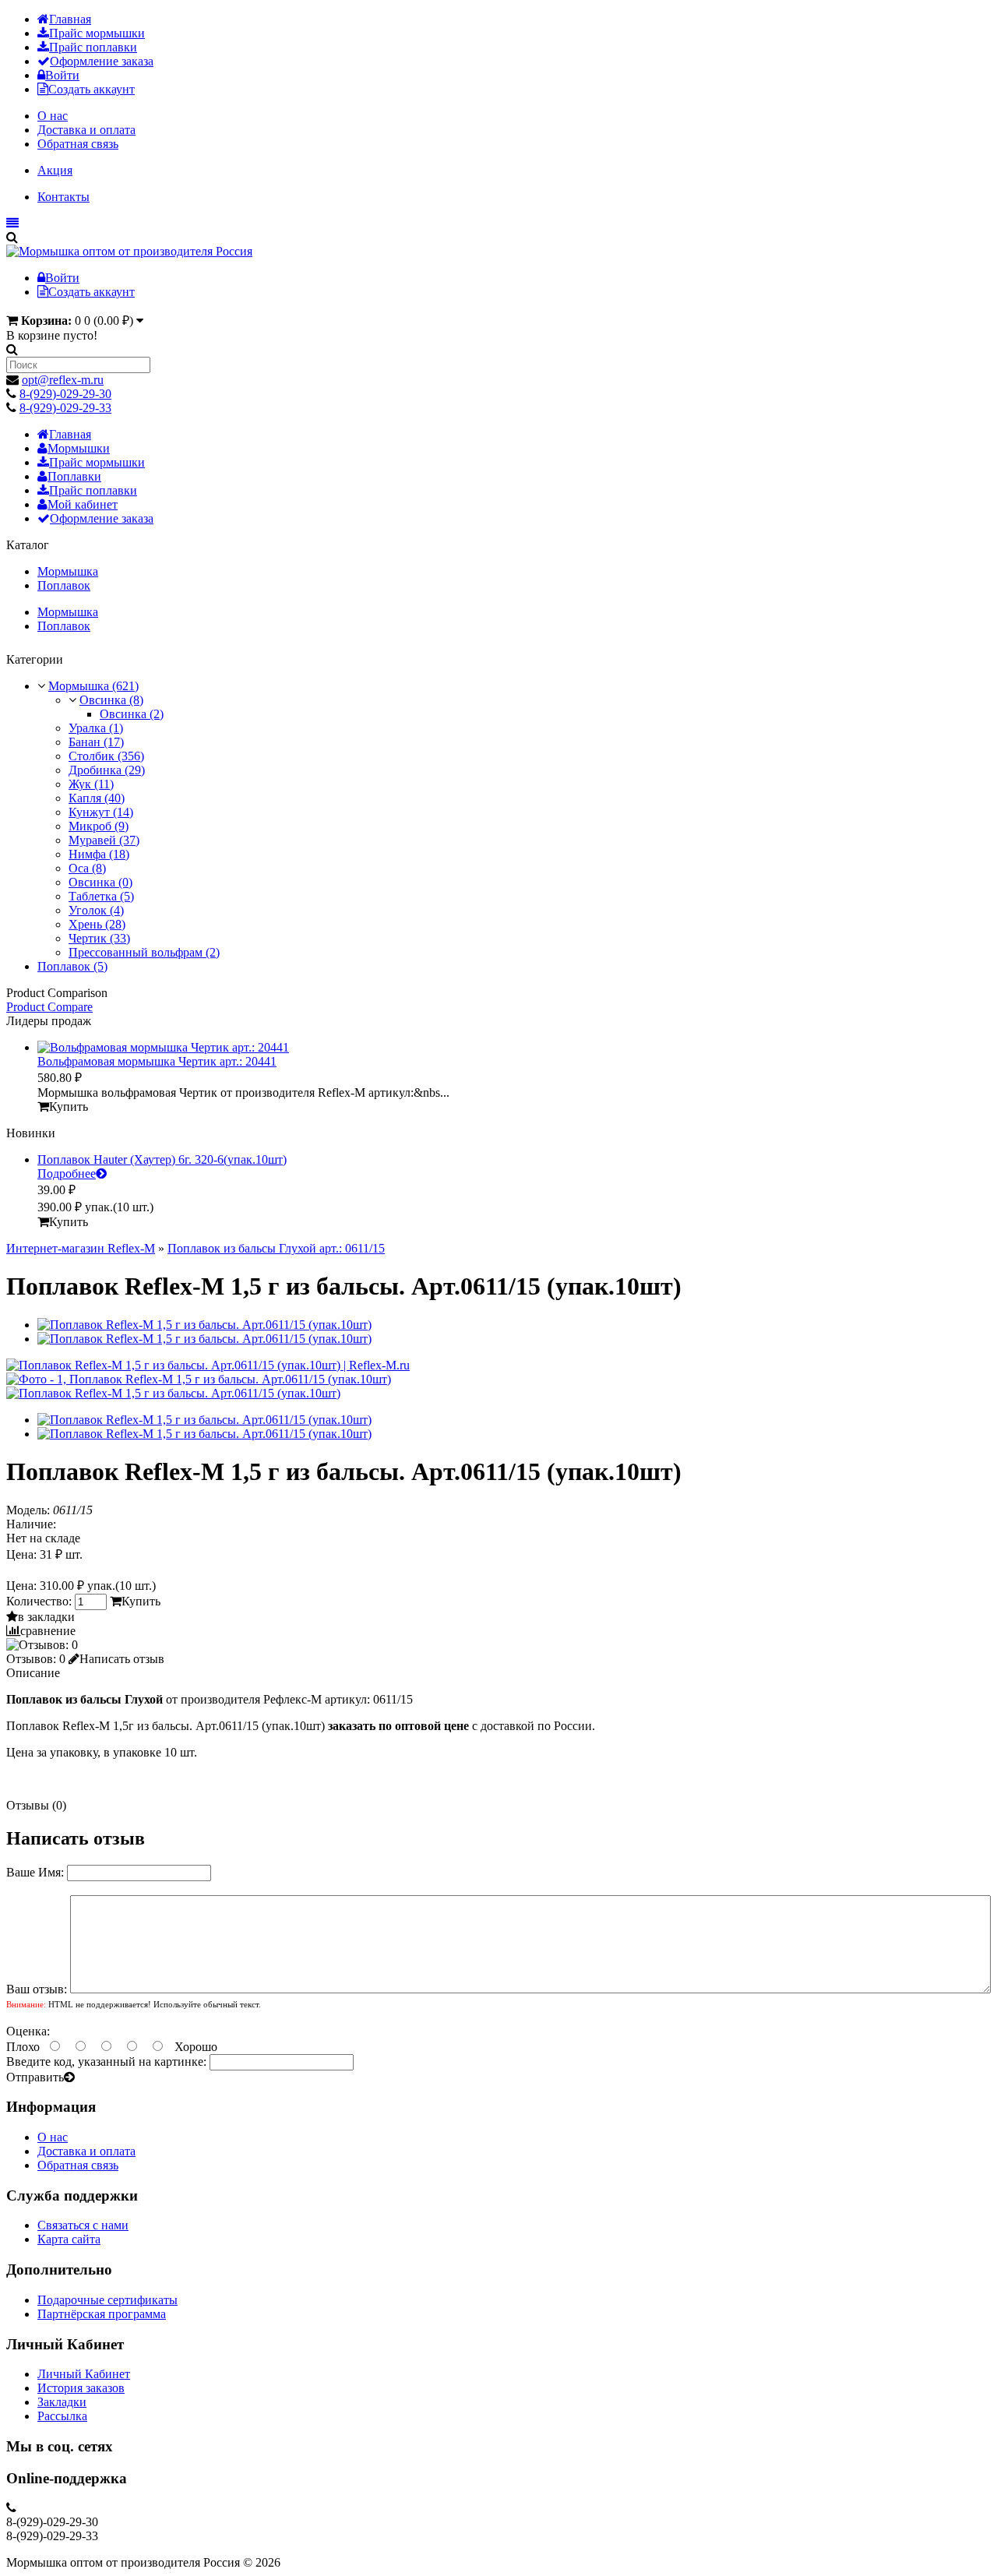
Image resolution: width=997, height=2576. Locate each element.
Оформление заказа (102, 61)
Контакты (63, 197)
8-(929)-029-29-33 (65, 408)
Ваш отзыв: (37, 1989)
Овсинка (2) (132, 714)
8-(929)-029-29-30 (65, 394)
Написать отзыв (122, 1659)
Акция (55, 170)
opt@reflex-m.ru (63, 380)
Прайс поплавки (93, 47)
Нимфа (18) (99, 854)
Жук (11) (91, 784)
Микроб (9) (99, 826)
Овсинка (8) (111, 700)
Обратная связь (78, 144)
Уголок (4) (96, 910)
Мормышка (68, 571)
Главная (70, 19)
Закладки (62, 2402)
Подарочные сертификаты (107, 2300)
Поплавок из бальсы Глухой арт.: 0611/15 (276, 1248)
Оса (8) (87, 868)
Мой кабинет (83, 504)
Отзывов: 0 (36, 1659)
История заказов (81, 2388)
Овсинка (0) (100, 882)
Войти (62, 75)
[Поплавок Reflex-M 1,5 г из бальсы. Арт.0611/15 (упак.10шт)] (208, 1365)
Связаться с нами (83, 2225)
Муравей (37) (104, 840)
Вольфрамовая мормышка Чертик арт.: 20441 (157, 1061)
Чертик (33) (99, 938)
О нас (53, 116)
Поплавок (64, 585)
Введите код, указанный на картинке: (106, 2062)
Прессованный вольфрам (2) (144, 952)
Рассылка (62, 2416)
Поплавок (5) (72, 966)
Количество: (41, 1601)
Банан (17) (96, 742)
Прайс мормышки (97, 33)
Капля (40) (97, 798)
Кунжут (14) (101, 812)
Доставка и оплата (86, 130)
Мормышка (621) (93, 686)
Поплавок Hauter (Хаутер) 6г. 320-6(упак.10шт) (162, 1159)
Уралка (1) (96, 728)
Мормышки (79, 448)
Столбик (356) (106, 756)
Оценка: (28, 2031)
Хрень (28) (97, 924)
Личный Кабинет (84, 2374)
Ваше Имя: (35, 1872)
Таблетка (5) (101, 896)
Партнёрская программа (102, 2314)
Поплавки (74, 476)
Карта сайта (69, 2239)
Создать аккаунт (92, 89)
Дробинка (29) (107, 770)
